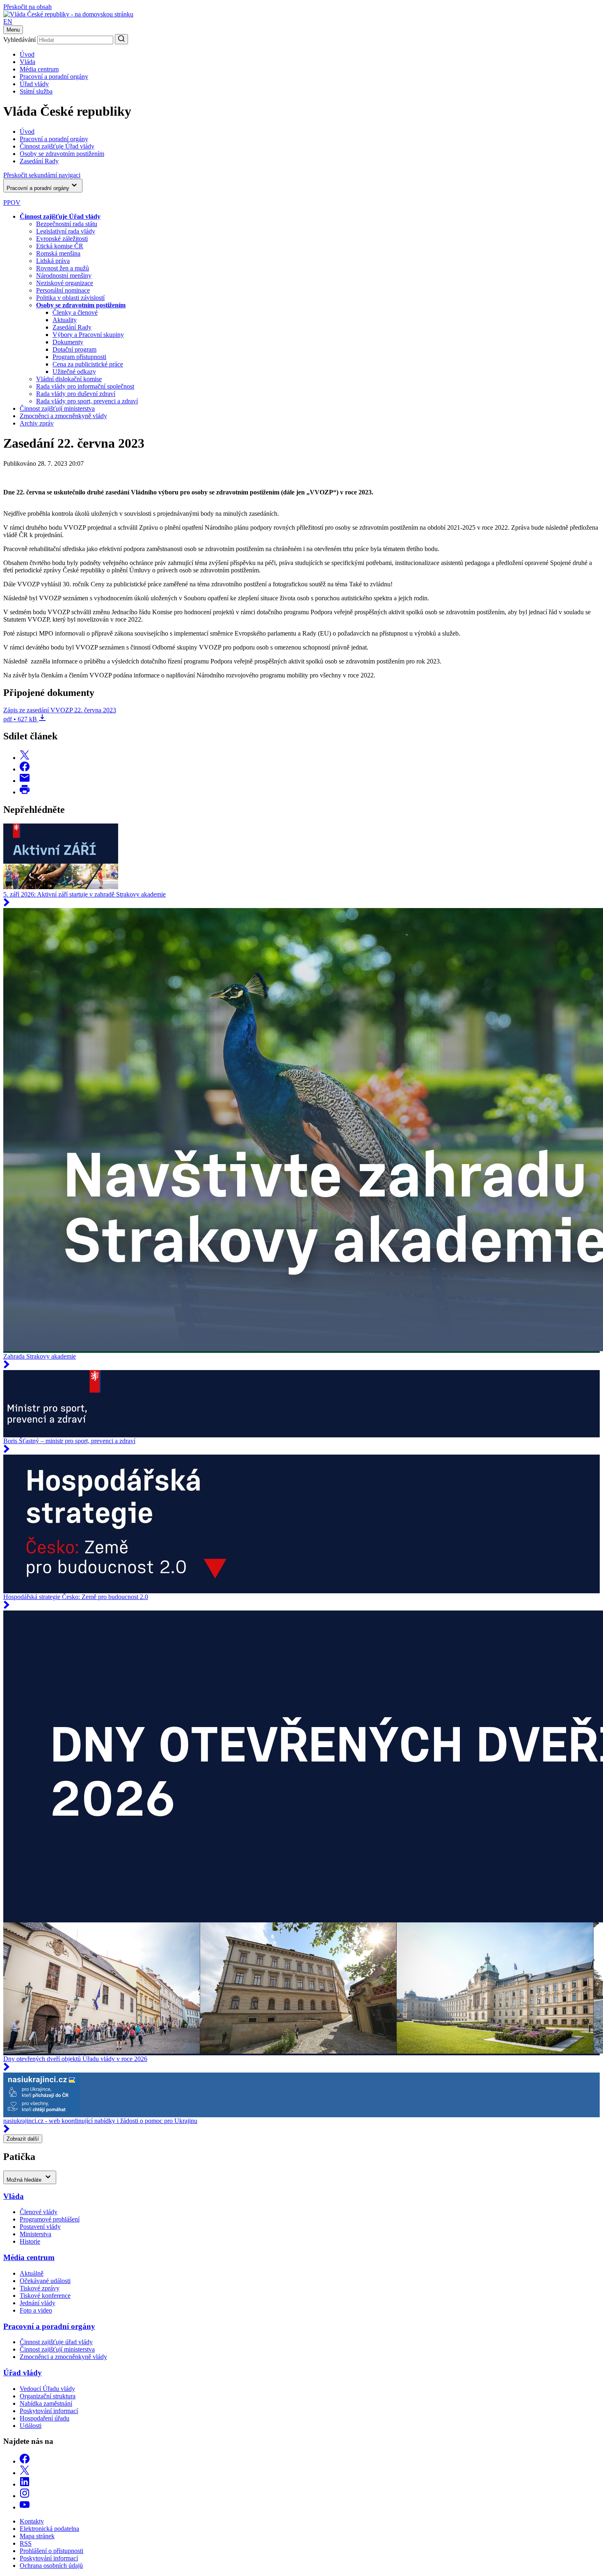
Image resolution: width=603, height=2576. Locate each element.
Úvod (27, 54)
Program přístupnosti (79, 357)
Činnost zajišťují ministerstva (57, 408)
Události (31, 2426)
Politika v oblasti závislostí (70, 298)
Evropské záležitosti (62, 239)
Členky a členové (75, 312)
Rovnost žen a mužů (63, 268)
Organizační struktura (48, 2396)
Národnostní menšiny (64, 276)
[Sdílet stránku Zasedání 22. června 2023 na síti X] (25, 758)
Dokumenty (68, 342)
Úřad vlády (34, 84)
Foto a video (36, 2310)
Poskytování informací (49, 2411)
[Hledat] (121, 39)
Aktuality (65, 320)
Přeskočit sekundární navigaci (42, 175)
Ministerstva (35, 2234)
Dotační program (74, 349)
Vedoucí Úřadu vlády (47, 2389)
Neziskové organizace (65, 283)
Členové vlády (39, 2212)
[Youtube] (25, 2507)
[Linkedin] (25, 2484)
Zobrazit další (23, 2139)
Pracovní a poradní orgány (54, 77)
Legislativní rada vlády (66, 231)
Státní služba (36, 91)
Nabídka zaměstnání (46, 2403)
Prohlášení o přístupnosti (51, 2551)
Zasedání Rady (72, 327)
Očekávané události (45, 2281)
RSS (26, 2543)
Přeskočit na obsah (27, 7)
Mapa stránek (37, 2536)
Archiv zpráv (37, 423)
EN (8, 22)
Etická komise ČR (60, 246)
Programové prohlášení (50, 2219)
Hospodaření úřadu (45, 2418)
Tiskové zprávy (40, 2288)
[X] (25, 2473)
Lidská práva (53, 261)
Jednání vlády (38, 2303)
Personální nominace (63, 290)
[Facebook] (25, 2461)
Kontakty (32, 2521)
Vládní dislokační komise (69, 379)
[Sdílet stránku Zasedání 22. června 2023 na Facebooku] (25, 769)
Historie (30, 2241)
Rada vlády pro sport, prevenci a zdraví (87, 401)
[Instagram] (25, 2496)
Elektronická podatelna (49, 2529)
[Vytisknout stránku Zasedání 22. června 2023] (25, 792)
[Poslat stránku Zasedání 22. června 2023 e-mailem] (25, 781)
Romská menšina (58, 253)
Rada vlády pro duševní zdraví (76, 394)
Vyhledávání (19, 40)
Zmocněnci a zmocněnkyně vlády (63, 416)
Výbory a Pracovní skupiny (88, 335)
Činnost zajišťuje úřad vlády (56, 2342)
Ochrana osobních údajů (51, 2566)
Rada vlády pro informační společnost (85, 386)
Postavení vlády (40, 2227)
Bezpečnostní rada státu (67, 224)
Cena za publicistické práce (88, 364)
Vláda (27, 62)
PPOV (12, 202)
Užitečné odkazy (74, 372)
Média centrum (39, 69)
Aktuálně (32, 2273)
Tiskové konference (45, 2296)
